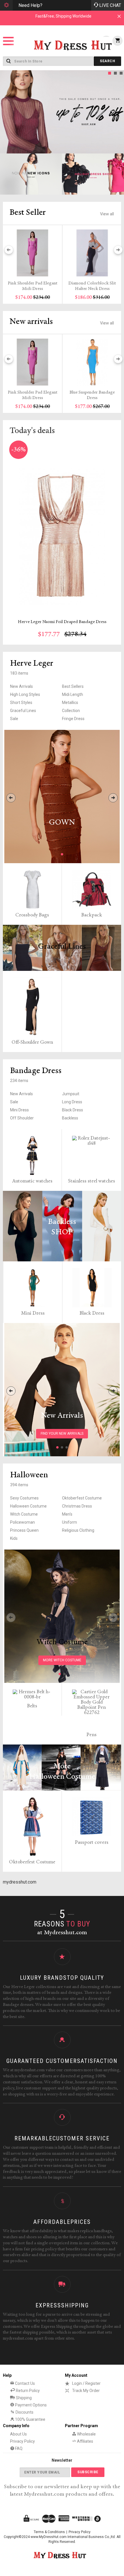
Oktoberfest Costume (82, 1498)
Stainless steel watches (92, 1181)
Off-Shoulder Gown (32, 1043)
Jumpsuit (71, 1094)
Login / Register (86, 2383)
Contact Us (25, 2383)
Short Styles (21, 703)
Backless (70, 1118)
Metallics (70, 703)
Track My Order (86, 2391)
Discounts (24, 2412)
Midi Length (73, 694)
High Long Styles (25, 694)
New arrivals (31, 322)
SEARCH (107, 61)
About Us (18, 2434)
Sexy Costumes (24, 1498)
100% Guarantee (30, 2419)
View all (107, 214)
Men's (67, 1514)
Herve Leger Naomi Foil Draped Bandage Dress (62, 622)
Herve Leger (32, 664)
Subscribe (88, 2472)
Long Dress (72, 1102)
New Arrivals (21, 686)
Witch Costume (24, 1514)
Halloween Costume (28, 1506)
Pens (92, 1735)
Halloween (29, 1475)
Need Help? (30, 5)
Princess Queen (24, 1530)
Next (118, 112)
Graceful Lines (23, 711)
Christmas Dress (77, 1506)
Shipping (23, 2398)
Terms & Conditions (49, 2532)
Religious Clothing (78, 1530)
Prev (6, 112)
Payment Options (30, 2405)
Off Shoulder (22, 1118)
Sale (14, 719)
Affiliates (85, 2441)
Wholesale (86, 2434)
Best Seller (28, 213)
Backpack (92, 915)
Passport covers (92, 1843)
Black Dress (73, 1110)
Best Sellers (73, 686)
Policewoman (22, 1522)
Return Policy (27, 2391)
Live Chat (110, 5)
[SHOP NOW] (31, 174)
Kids (14, 1538)
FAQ (18, 2448)
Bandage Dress (36, 1071)
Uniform (69, 1522)
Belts (32, 1706)
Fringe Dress (73, 719)
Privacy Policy (22, 2441)
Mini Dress (19, 1110)
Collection (71, 711)
